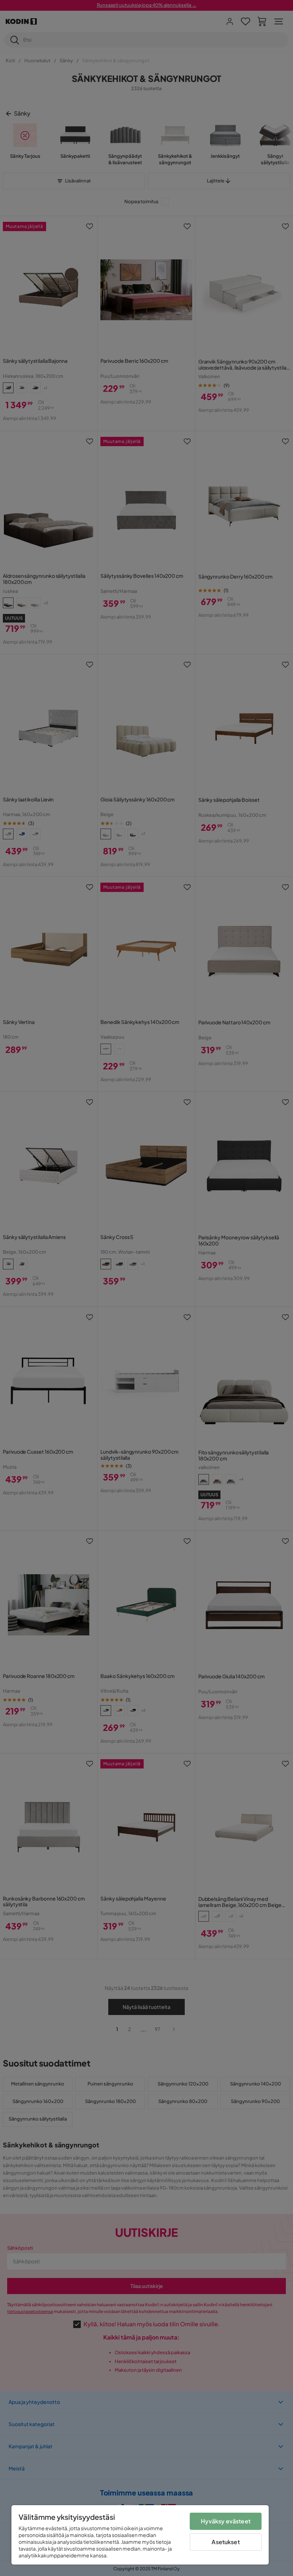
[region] (140, 2535)
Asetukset (225, 2542)
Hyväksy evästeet (226, 2521)
